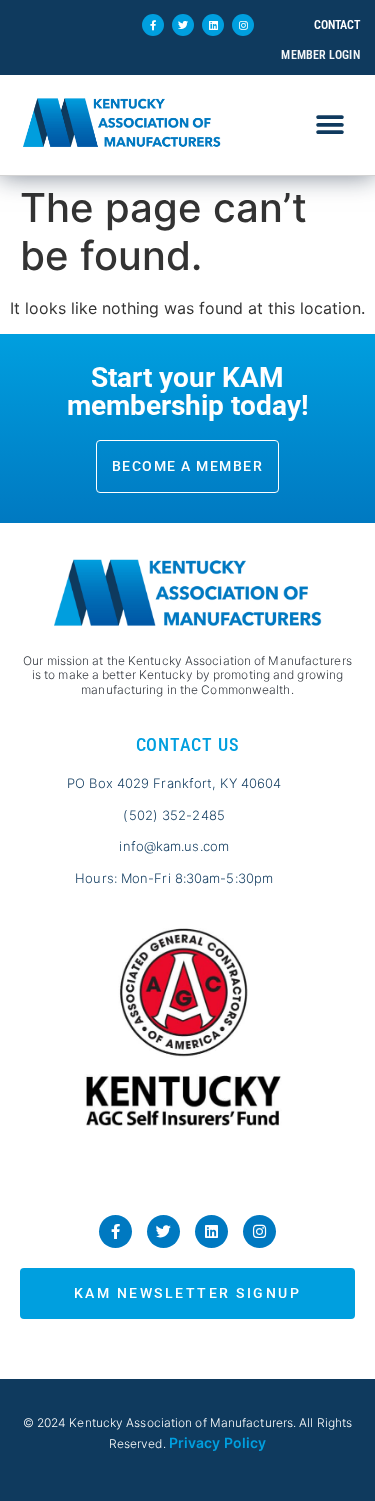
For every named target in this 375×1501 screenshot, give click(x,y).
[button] (330, 125)
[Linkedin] (213, 25)
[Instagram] (243, 25)
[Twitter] (183, 25)
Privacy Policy (217, 1442)
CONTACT (337, 25)
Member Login (320, 55)
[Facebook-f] (153, 25)
